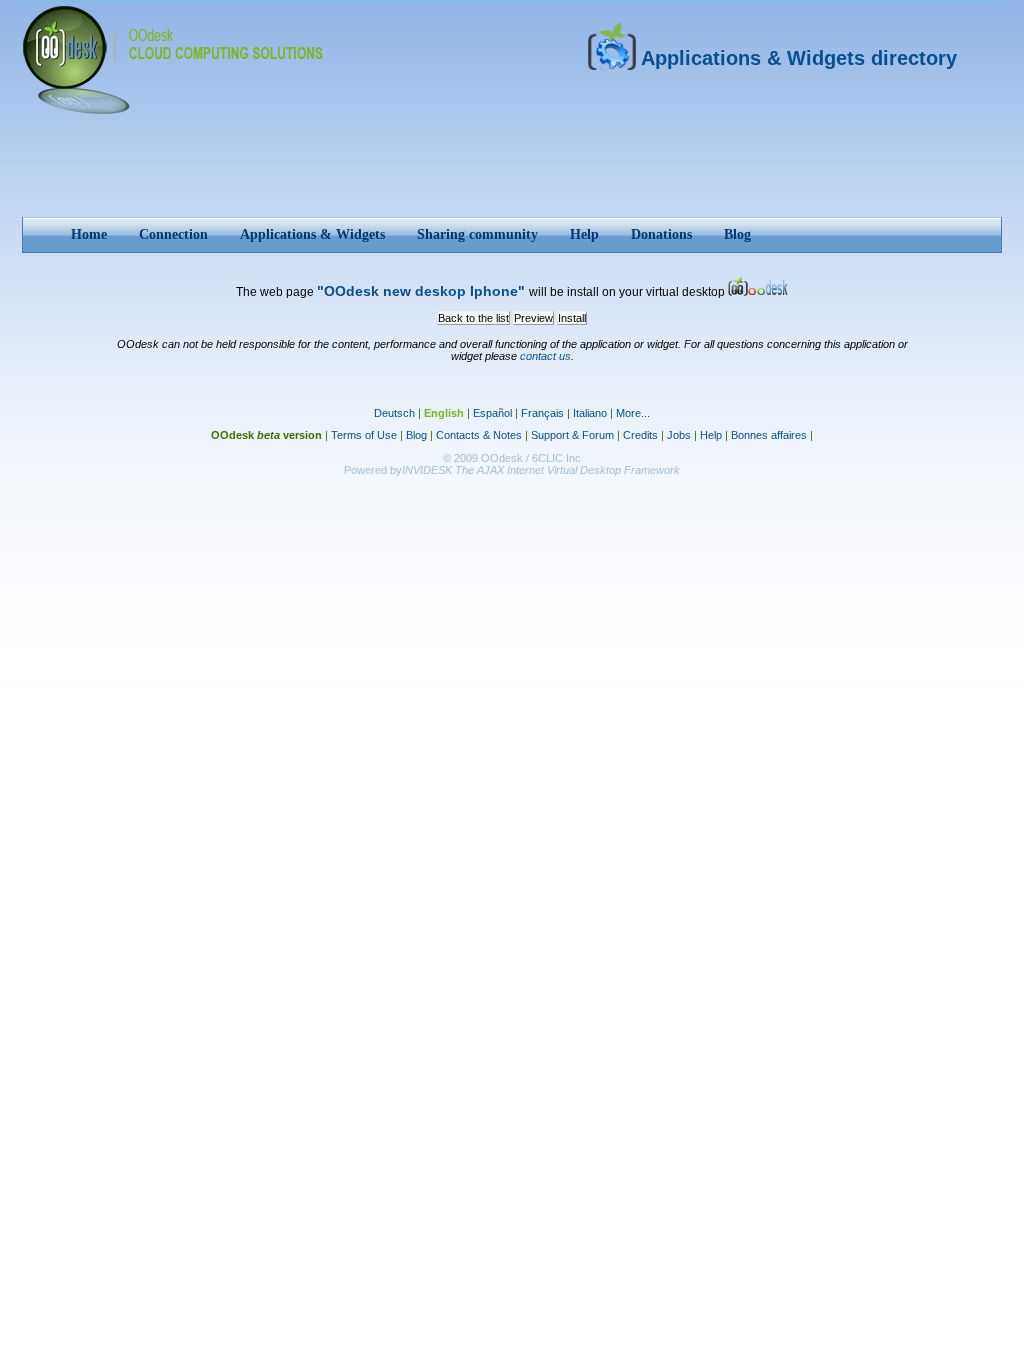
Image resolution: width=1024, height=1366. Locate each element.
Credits (640, 435)
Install (572, 318)
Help (711, 435)
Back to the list (473, 318)
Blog (416, 435)
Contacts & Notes (479, 435)
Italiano (590, 413)
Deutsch (394, 413)
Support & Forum (572, 435)
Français (542, 413)
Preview (533, 318)
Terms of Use (364, 435)
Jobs (679, 435)
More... (633, 413)
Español (492, 413)
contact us (545, 356)
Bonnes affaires (769, 435)
